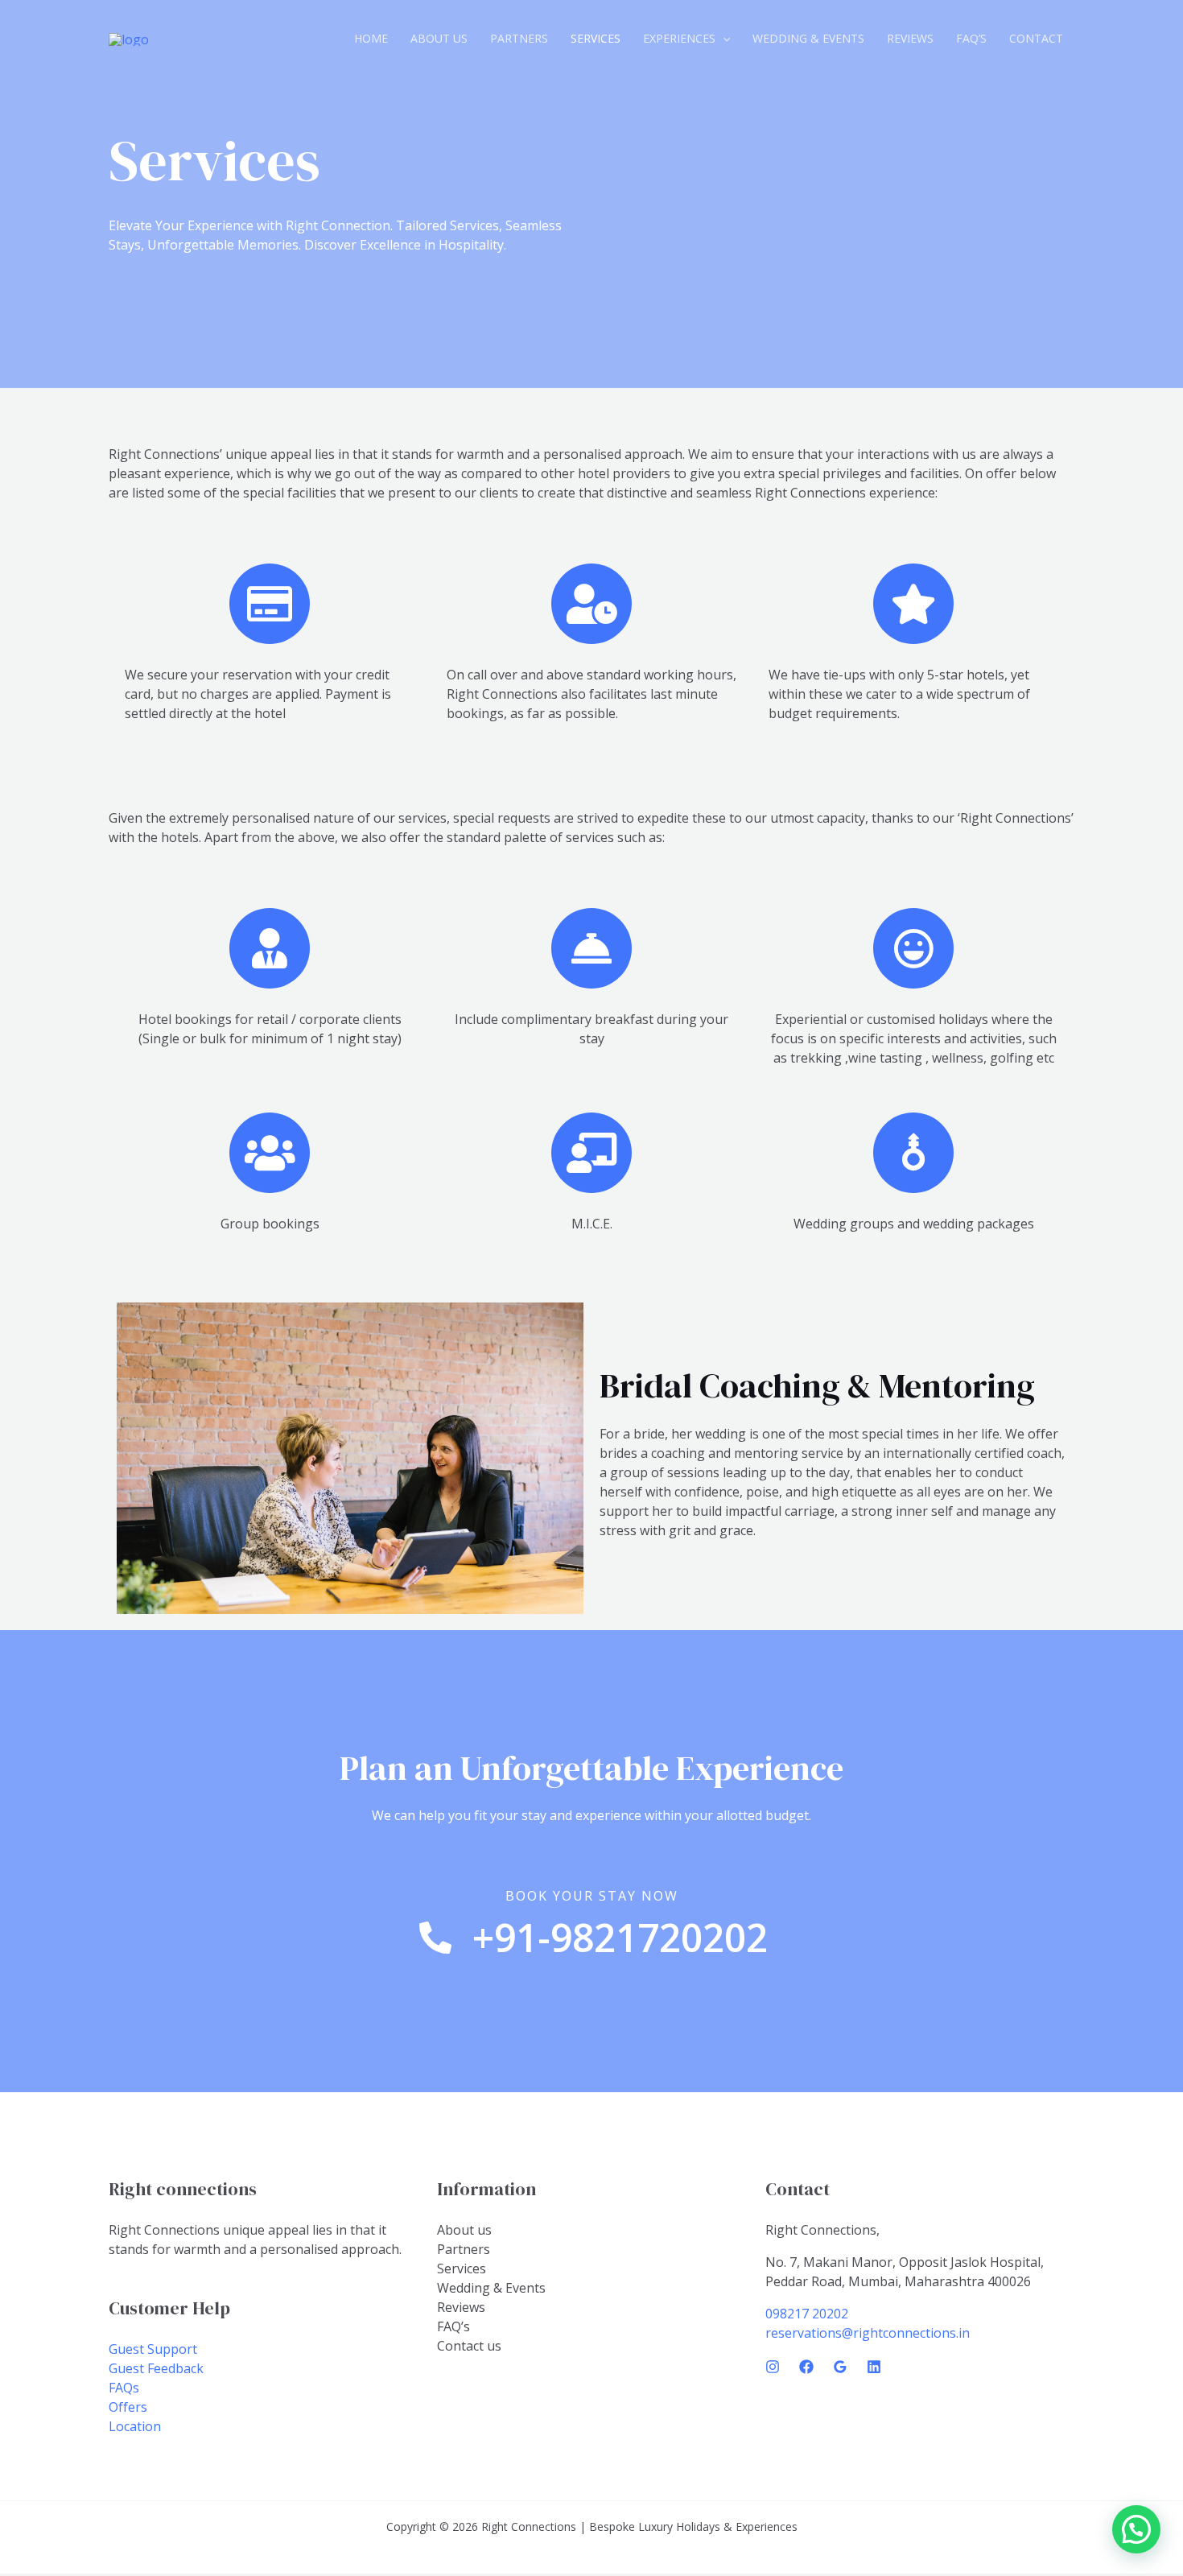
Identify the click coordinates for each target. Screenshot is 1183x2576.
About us (439, 38)
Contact (1036, 38)
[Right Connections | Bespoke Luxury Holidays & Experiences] (129, 38)
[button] (1136, 2529)
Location (135, 2426)
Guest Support (153, 2349)
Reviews (910, 38)
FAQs (124, 2388)
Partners (519, 38)
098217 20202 (807, 2314)
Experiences (679, 38)
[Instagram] (773, 2367)
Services (596, 38)
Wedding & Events (808, 38)
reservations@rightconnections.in (868, 2333)
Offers (128, 2407)
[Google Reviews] (840, 2367)
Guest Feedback (156, 2368)
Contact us (469, 2346)
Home (371, 38)
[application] (723, 39)
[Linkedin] (874, 2367)
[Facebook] (806, 2367)
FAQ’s (971, 38)
